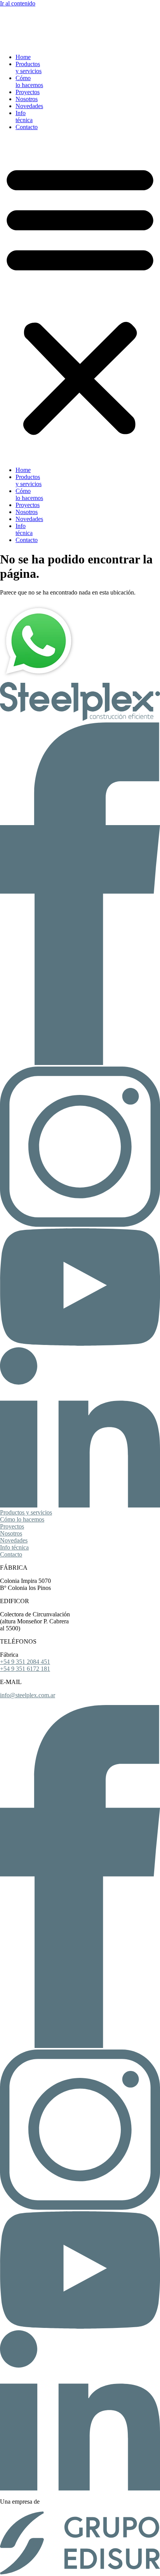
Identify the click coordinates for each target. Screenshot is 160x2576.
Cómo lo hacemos (22, 1519)
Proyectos (28, 92)
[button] (80, 299)
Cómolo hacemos (29, 81)
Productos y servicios (26, 1512)
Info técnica (14, 1547)
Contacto (27, 127)
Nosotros (27, 99)
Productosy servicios (29, 67)
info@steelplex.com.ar (28, 1695)
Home (23, 57)
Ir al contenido (18, 3)
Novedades (29, 106)
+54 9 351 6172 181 (25, 1669)
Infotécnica (24, 116)
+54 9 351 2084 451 (25, 1662)
